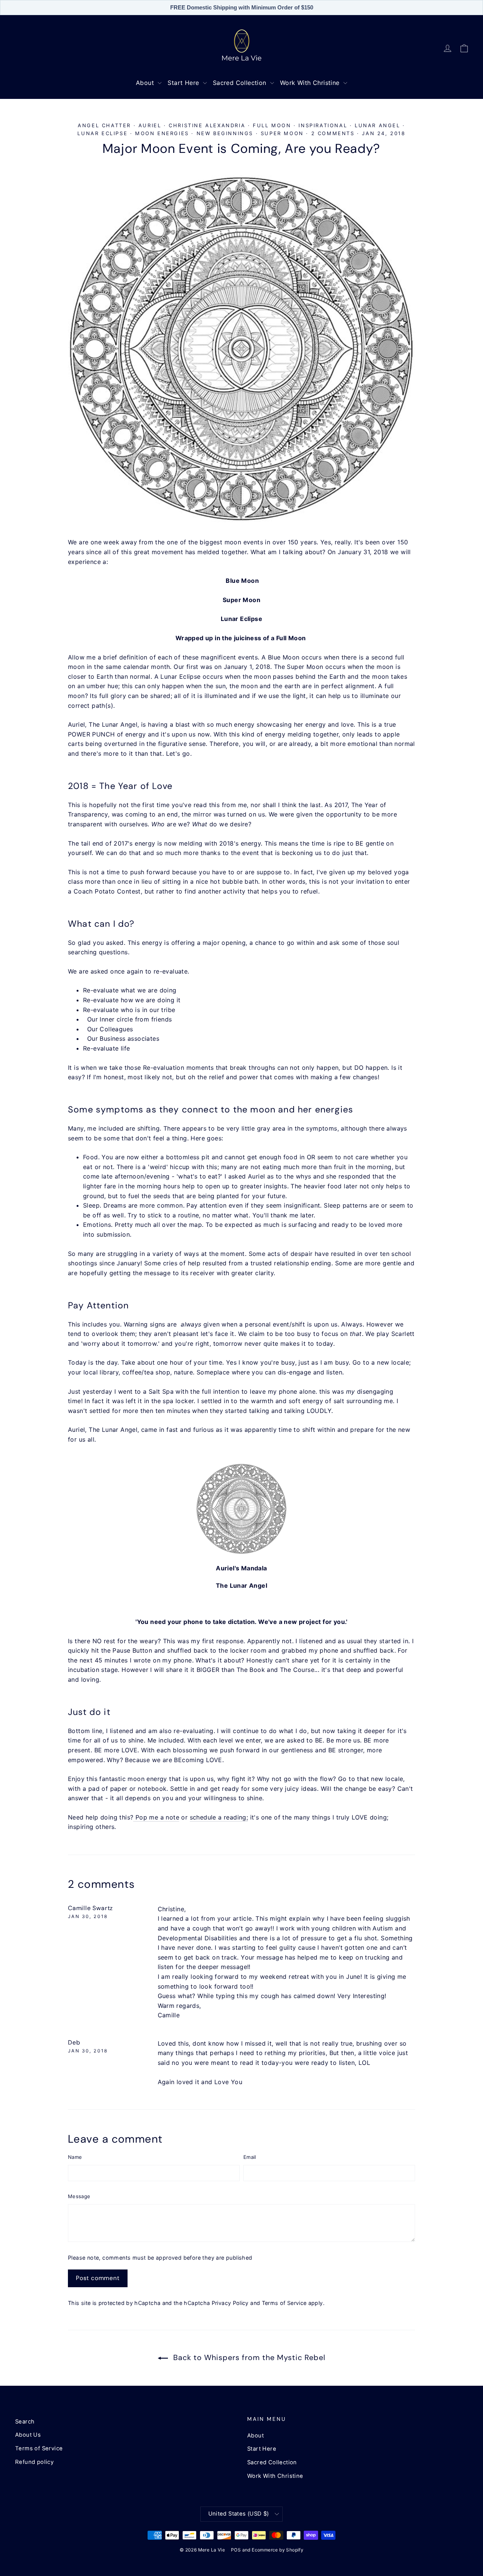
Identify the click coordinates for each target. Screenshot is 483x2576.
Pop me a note (156, 1817)
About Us (28, 2435)
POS (236, 2550)
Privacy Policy (230, 2303)
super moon (282, 133)
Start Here (184, 83)
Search (25, 2422)
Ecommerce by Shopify (278, 2550)
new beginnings (225, 133)
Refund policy (34, 2462)
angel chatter (104, 125)
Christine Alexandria (207, 125)
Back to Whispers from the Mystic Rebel (248, 2357)
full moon (272, 125)
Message (79, 2196)
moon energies (162, 133)
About (146, 83)
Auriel (150, 125)
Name (75, 2157)
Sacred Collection (241, 83)
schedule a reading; (219, 1817)
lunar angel (378, 125)
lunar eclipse (102, 133)
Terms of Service (284, 2303)
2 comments (334, 133)
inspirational (323, 125)
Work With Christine (311, 83)
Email (250, 2157)
